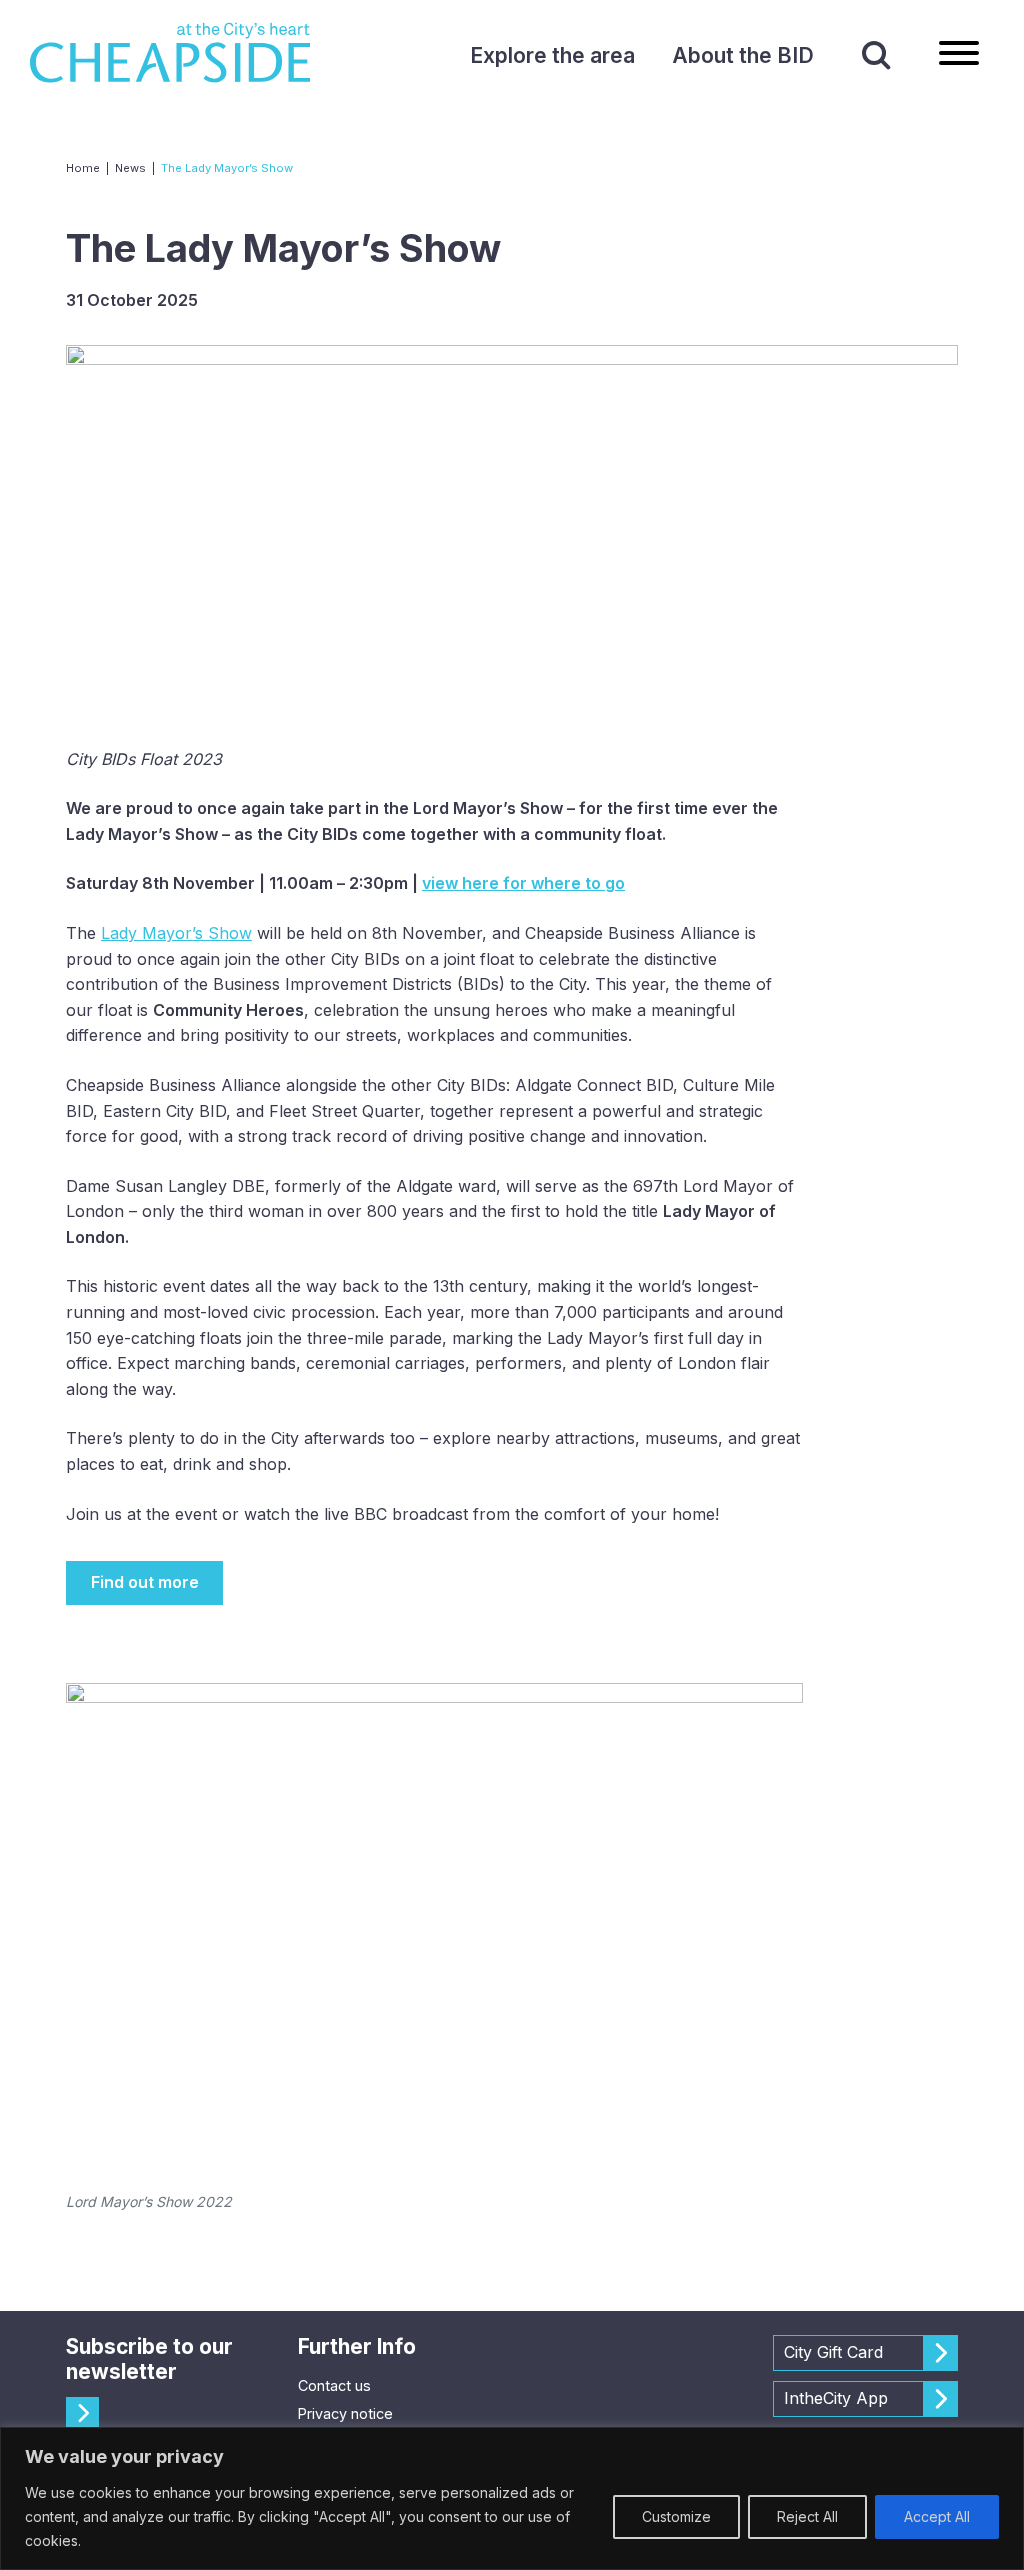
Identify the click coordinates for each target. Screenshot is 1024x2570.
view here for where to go (523, 883)
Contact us (334, 2385)
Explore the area (552, 55)
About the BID (743, 55)
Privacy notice (345, 2413)
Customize (676, 2516)
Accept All (937, 2516)
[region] (512, 2498)
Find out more (145, 1582)
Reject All (807, 2516)
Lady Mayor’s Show (176, 933)
